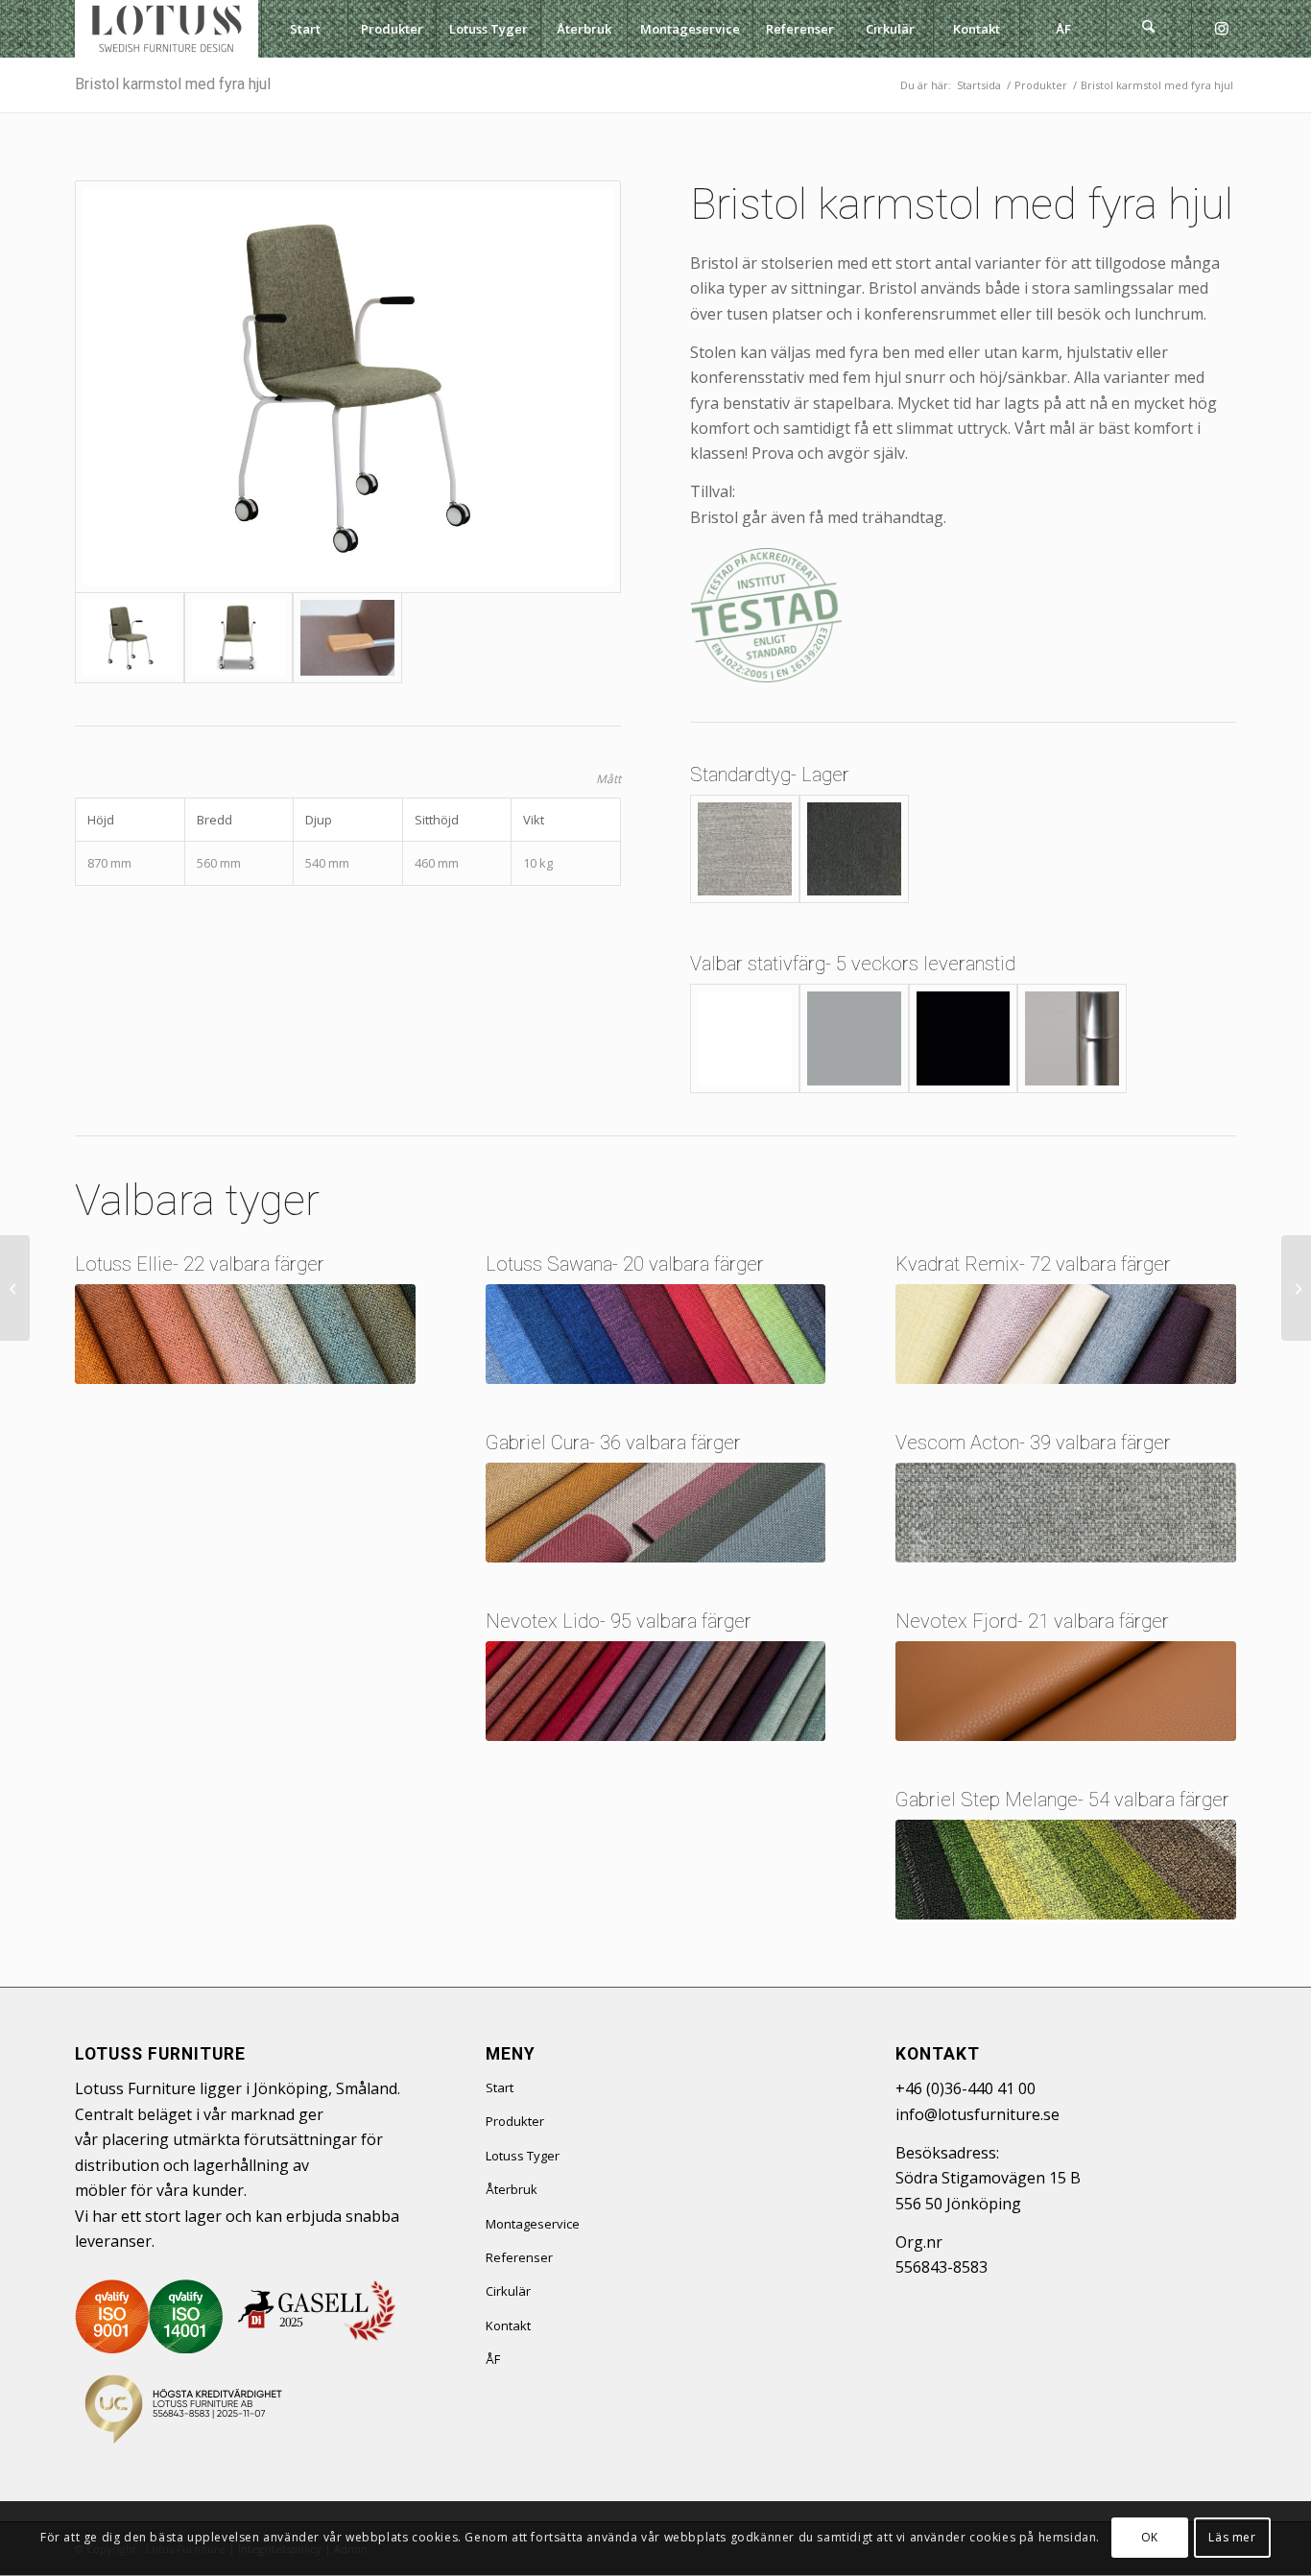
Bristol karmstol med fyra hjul (173, 84)
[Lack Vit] (745, 1038)
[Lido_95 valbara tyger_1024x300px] (656, 1691)
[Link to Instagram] (1222, 28)
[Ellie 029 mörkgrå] (854, 849)
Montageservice (533, 2224)
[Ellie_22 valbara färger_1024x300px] (245, 1334)
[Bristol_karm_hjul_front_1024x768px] (239, 638)
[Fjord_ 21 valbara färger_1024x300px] (1066, 1691)
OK (1150, 2538)
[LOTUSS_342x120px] (167, 29)
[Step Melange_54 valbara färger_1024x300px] (1066, 1870)
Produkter (515, 2121)
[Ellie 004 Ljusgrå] (745, 849)
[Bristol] (15, 1288)
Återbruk (512, 2189)
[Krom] (1072, 1038)
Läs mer (1232, 2538)
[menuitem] (304, 29)
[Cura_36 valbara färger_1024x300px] (656, 1513)
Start (500, 2087)
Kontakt (508, 2326)
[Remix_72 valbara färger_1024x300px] (1066, 1334)
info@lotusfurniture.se (977, 2114)
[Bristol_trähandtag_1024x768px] (347, 638)
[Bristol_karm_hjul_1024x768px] (348, 387)
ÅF (493, 2359)
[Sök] (1149, 29)
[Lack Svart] (964, 1038)
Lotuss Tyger (523, 2156)
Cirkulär (508, 2291)
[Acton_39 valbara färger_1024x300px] (1066, 1513)
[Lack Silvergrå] (854, 1038)
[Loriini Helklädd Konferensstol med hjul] (1296, 1288)
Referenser (519, 2257)
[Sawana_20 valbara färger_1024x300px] (656, 1334)
